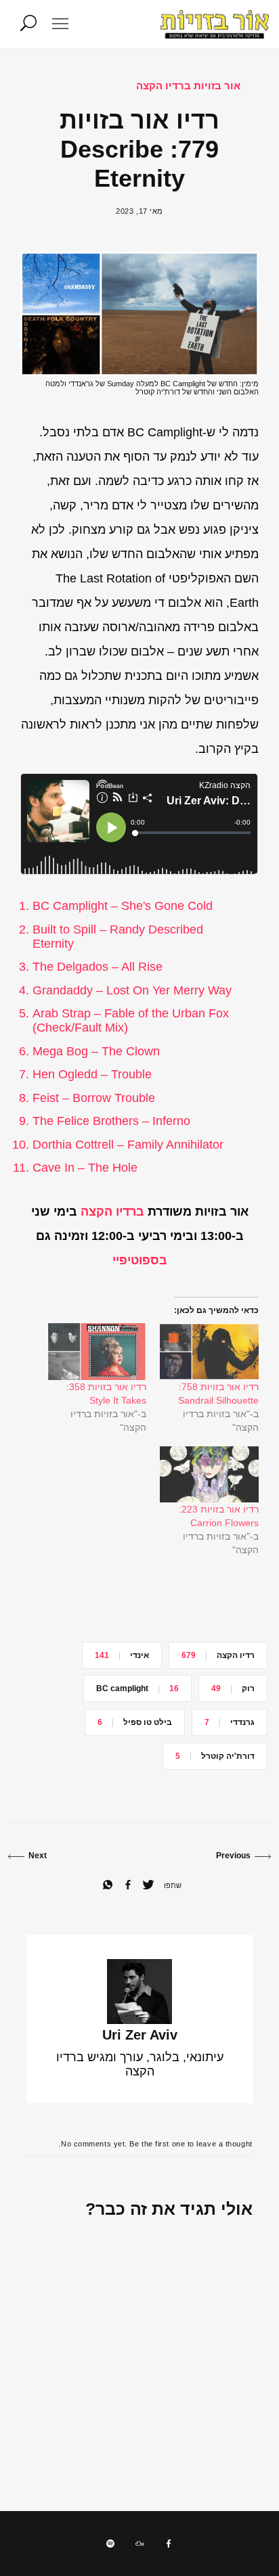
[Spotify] (110, 2544)
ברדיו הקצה (112, 1212)
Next (38, 1856)
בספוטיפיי (140, 1260)
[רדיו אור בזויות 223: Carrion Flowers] (209, 1474)
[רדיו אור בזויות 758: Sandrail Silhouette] (209, 1351)
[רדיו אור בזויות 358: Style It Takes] (97, 1351)
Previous (233, 1856)
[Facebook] (169, 2544)
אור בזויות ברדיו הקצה (188, 86)
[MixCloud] (139, 2544)
